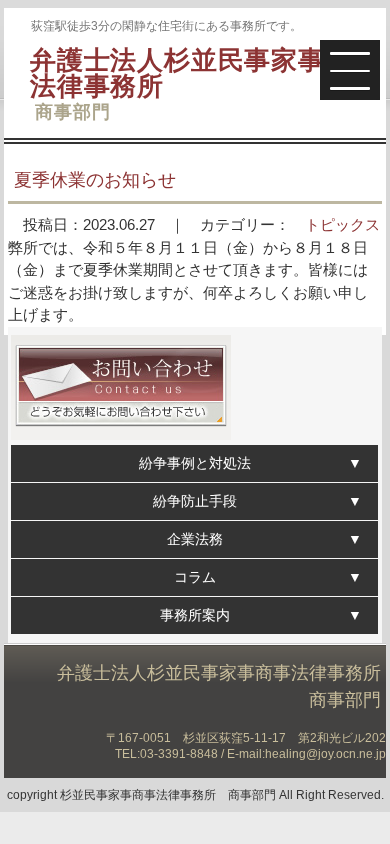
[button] (350, 70)
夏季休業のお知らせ (95, 180)
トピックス (342, 224)
